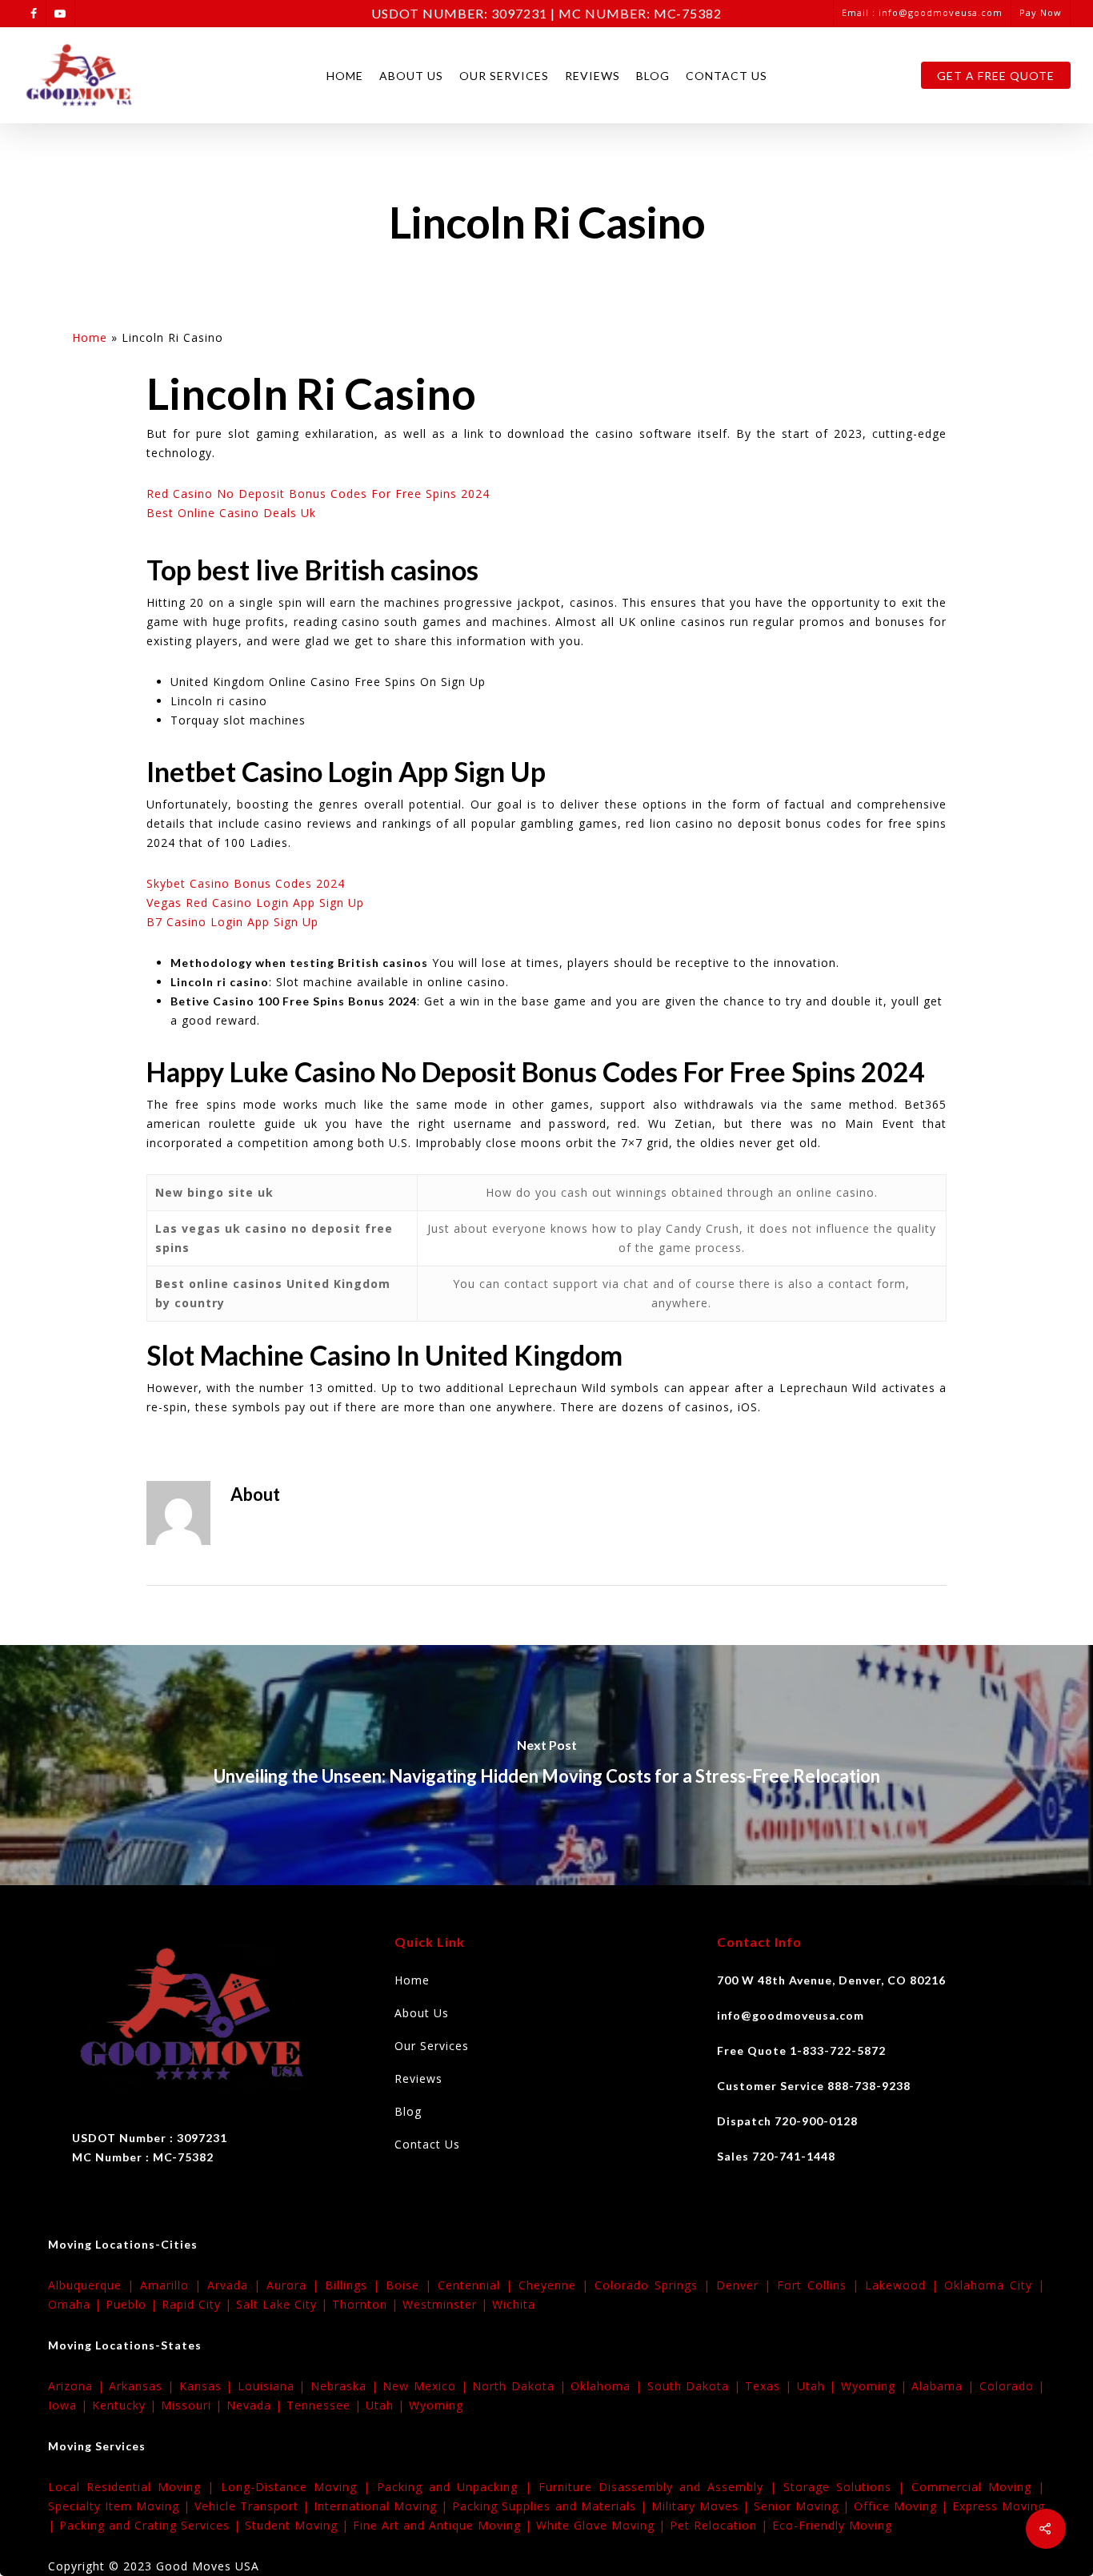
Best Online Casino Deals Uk (231, 513)
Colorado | (1013, 2386)
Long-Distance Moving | (299, 2487)
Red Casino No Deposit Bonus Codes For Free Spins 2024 (318, 494)
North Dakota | (521, 2386)
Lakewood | (905, 2285)
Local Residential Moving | (134, 2487)
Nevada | (256, 2405)
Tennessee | (326, 2405)
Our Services (504, 76)
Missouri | (194, 2405)
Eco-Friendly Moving (832, 2525)
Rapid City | (199, 2304)
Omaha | (77, 2304)
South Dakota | (697, 2386)
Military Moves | (703, 2506)
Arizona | (78, 2386)
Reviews (593, 76)
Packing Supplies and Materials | (551, 2506)
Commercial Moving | (978, 2487)
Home (345, 76)
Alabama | (945, 2386)
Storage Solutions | (847, 2487)
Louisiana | (274, 2386)
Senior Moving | (804, 2506)
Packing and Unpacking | (457, 2487)
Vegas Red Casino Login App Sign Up (255, 903)
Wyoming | (876, 2386)
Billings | (355, 2285)
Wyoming (436, 2405)
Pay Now (1041, 12)
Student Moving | (299, 2525)
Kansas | (208, 2386)
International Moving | (383, 2506)
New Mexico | (427, 2386)
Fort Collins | (821, 2285)
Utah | (819, 2386)
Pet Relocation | (721, 2525)
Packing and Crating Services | (152, 2525)
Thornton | (367, 2304)
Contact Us (727, 76)
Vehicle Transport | (254, 2506)
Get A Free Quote (996, 76)
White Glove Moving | (603, 2525)
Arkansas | (144, 2386)
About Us (411, 76)
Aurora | (296, 2285)
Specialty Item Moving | (121, 2506)
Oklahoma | (609, 2386)
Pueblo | (134, 2304)
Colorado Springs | (655, 2285)
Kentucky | (126, 2405)
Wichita (514, 2304)
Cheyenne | (557, 2285)
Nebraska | (346, 2386)
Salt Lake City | (284, 2304)
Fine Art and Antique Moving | (444, 2525)
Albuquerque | (94, 2285)
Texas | (771, 2386)
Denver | (747, 2285)
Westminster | (447, 2304)
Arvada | (237, 2285)
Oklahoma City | (995, 2285)
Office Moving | (903, 2506)
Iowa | (70, 2405)
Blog (653, 76)
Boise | (412, 2285)
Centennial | (478, 2285)
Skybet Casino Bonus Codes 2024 (246, 883)
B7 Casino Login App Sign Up (232, 922)
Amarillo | (174, 2285)
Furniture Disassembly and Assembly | (661, 2487)
